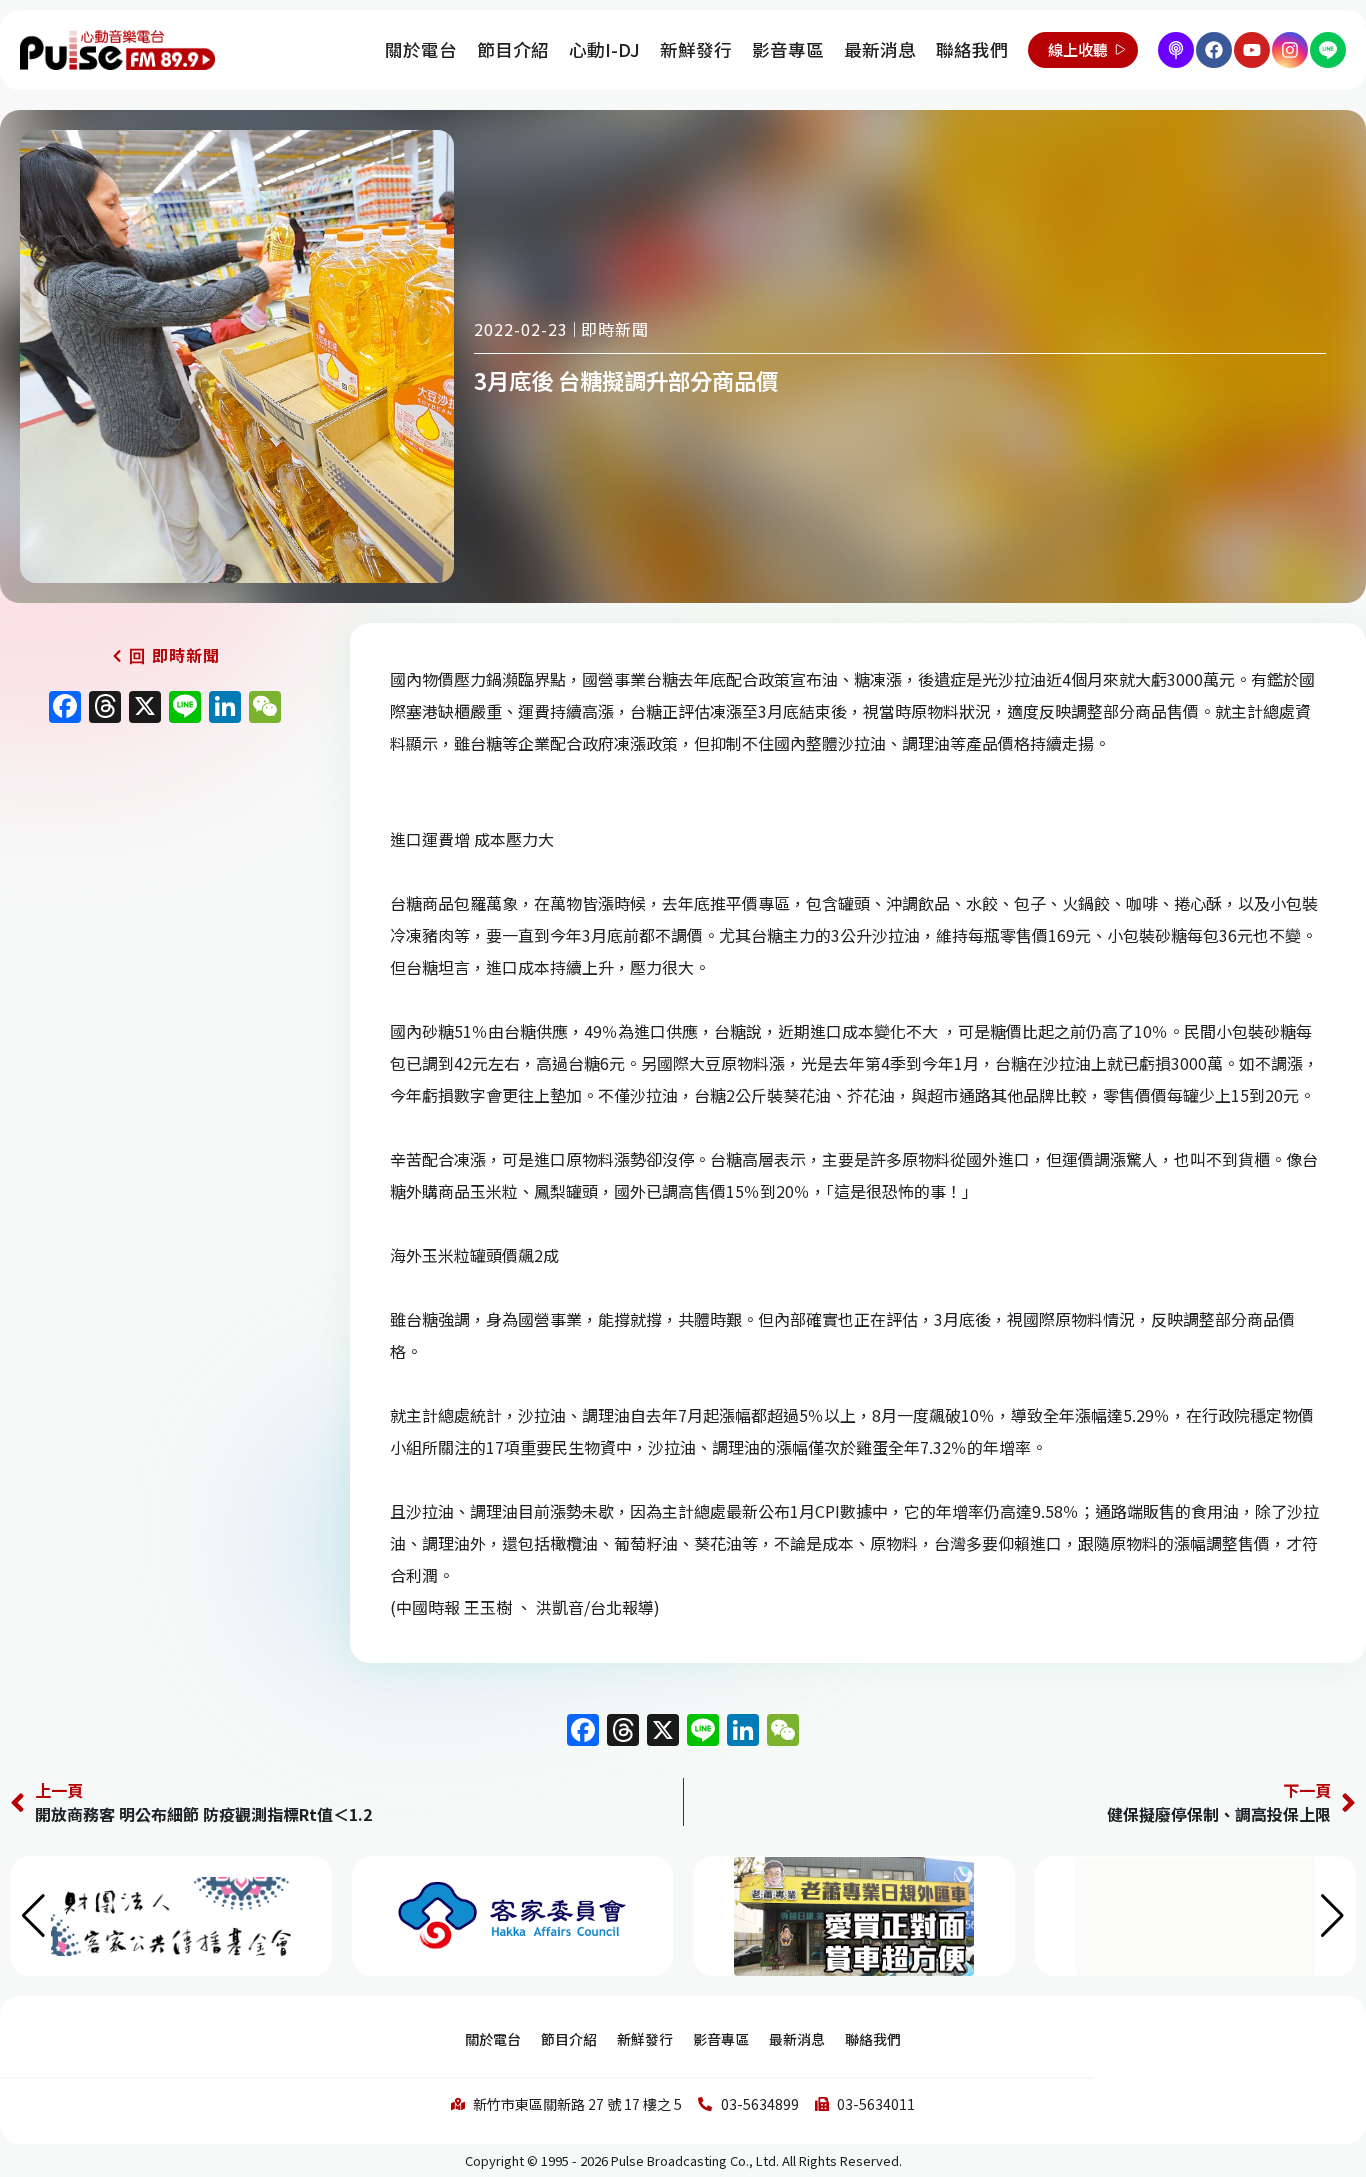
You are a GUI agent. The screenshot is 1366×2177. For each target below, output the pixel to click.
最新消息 (880, 49)
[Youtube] (1252, 50)
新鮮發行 (696, 49)
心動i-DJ (604, 49)
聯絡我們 (972, 49)
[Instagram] (1290, 50)
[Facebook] (1214, 50)
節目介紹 (513, 49)
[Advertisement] (165, 904)
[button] (1332, 1916)
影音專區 (788, 49)
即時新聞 (615, 329)
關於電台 (421, 49)
